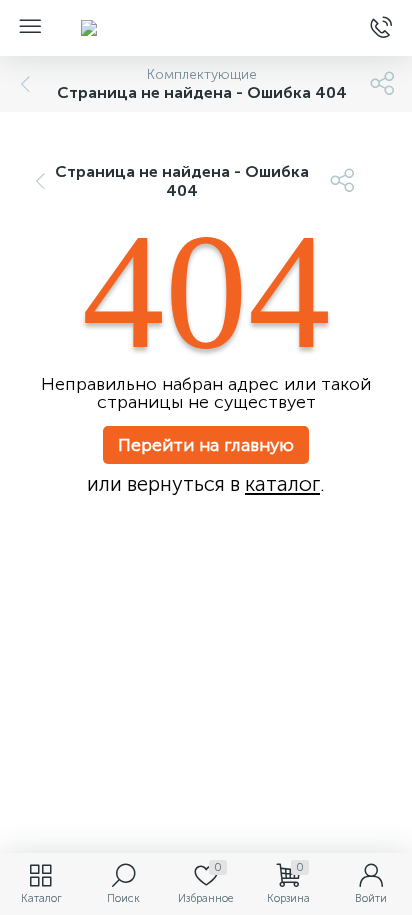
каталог (282, 484)
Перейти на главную (206, 445)
